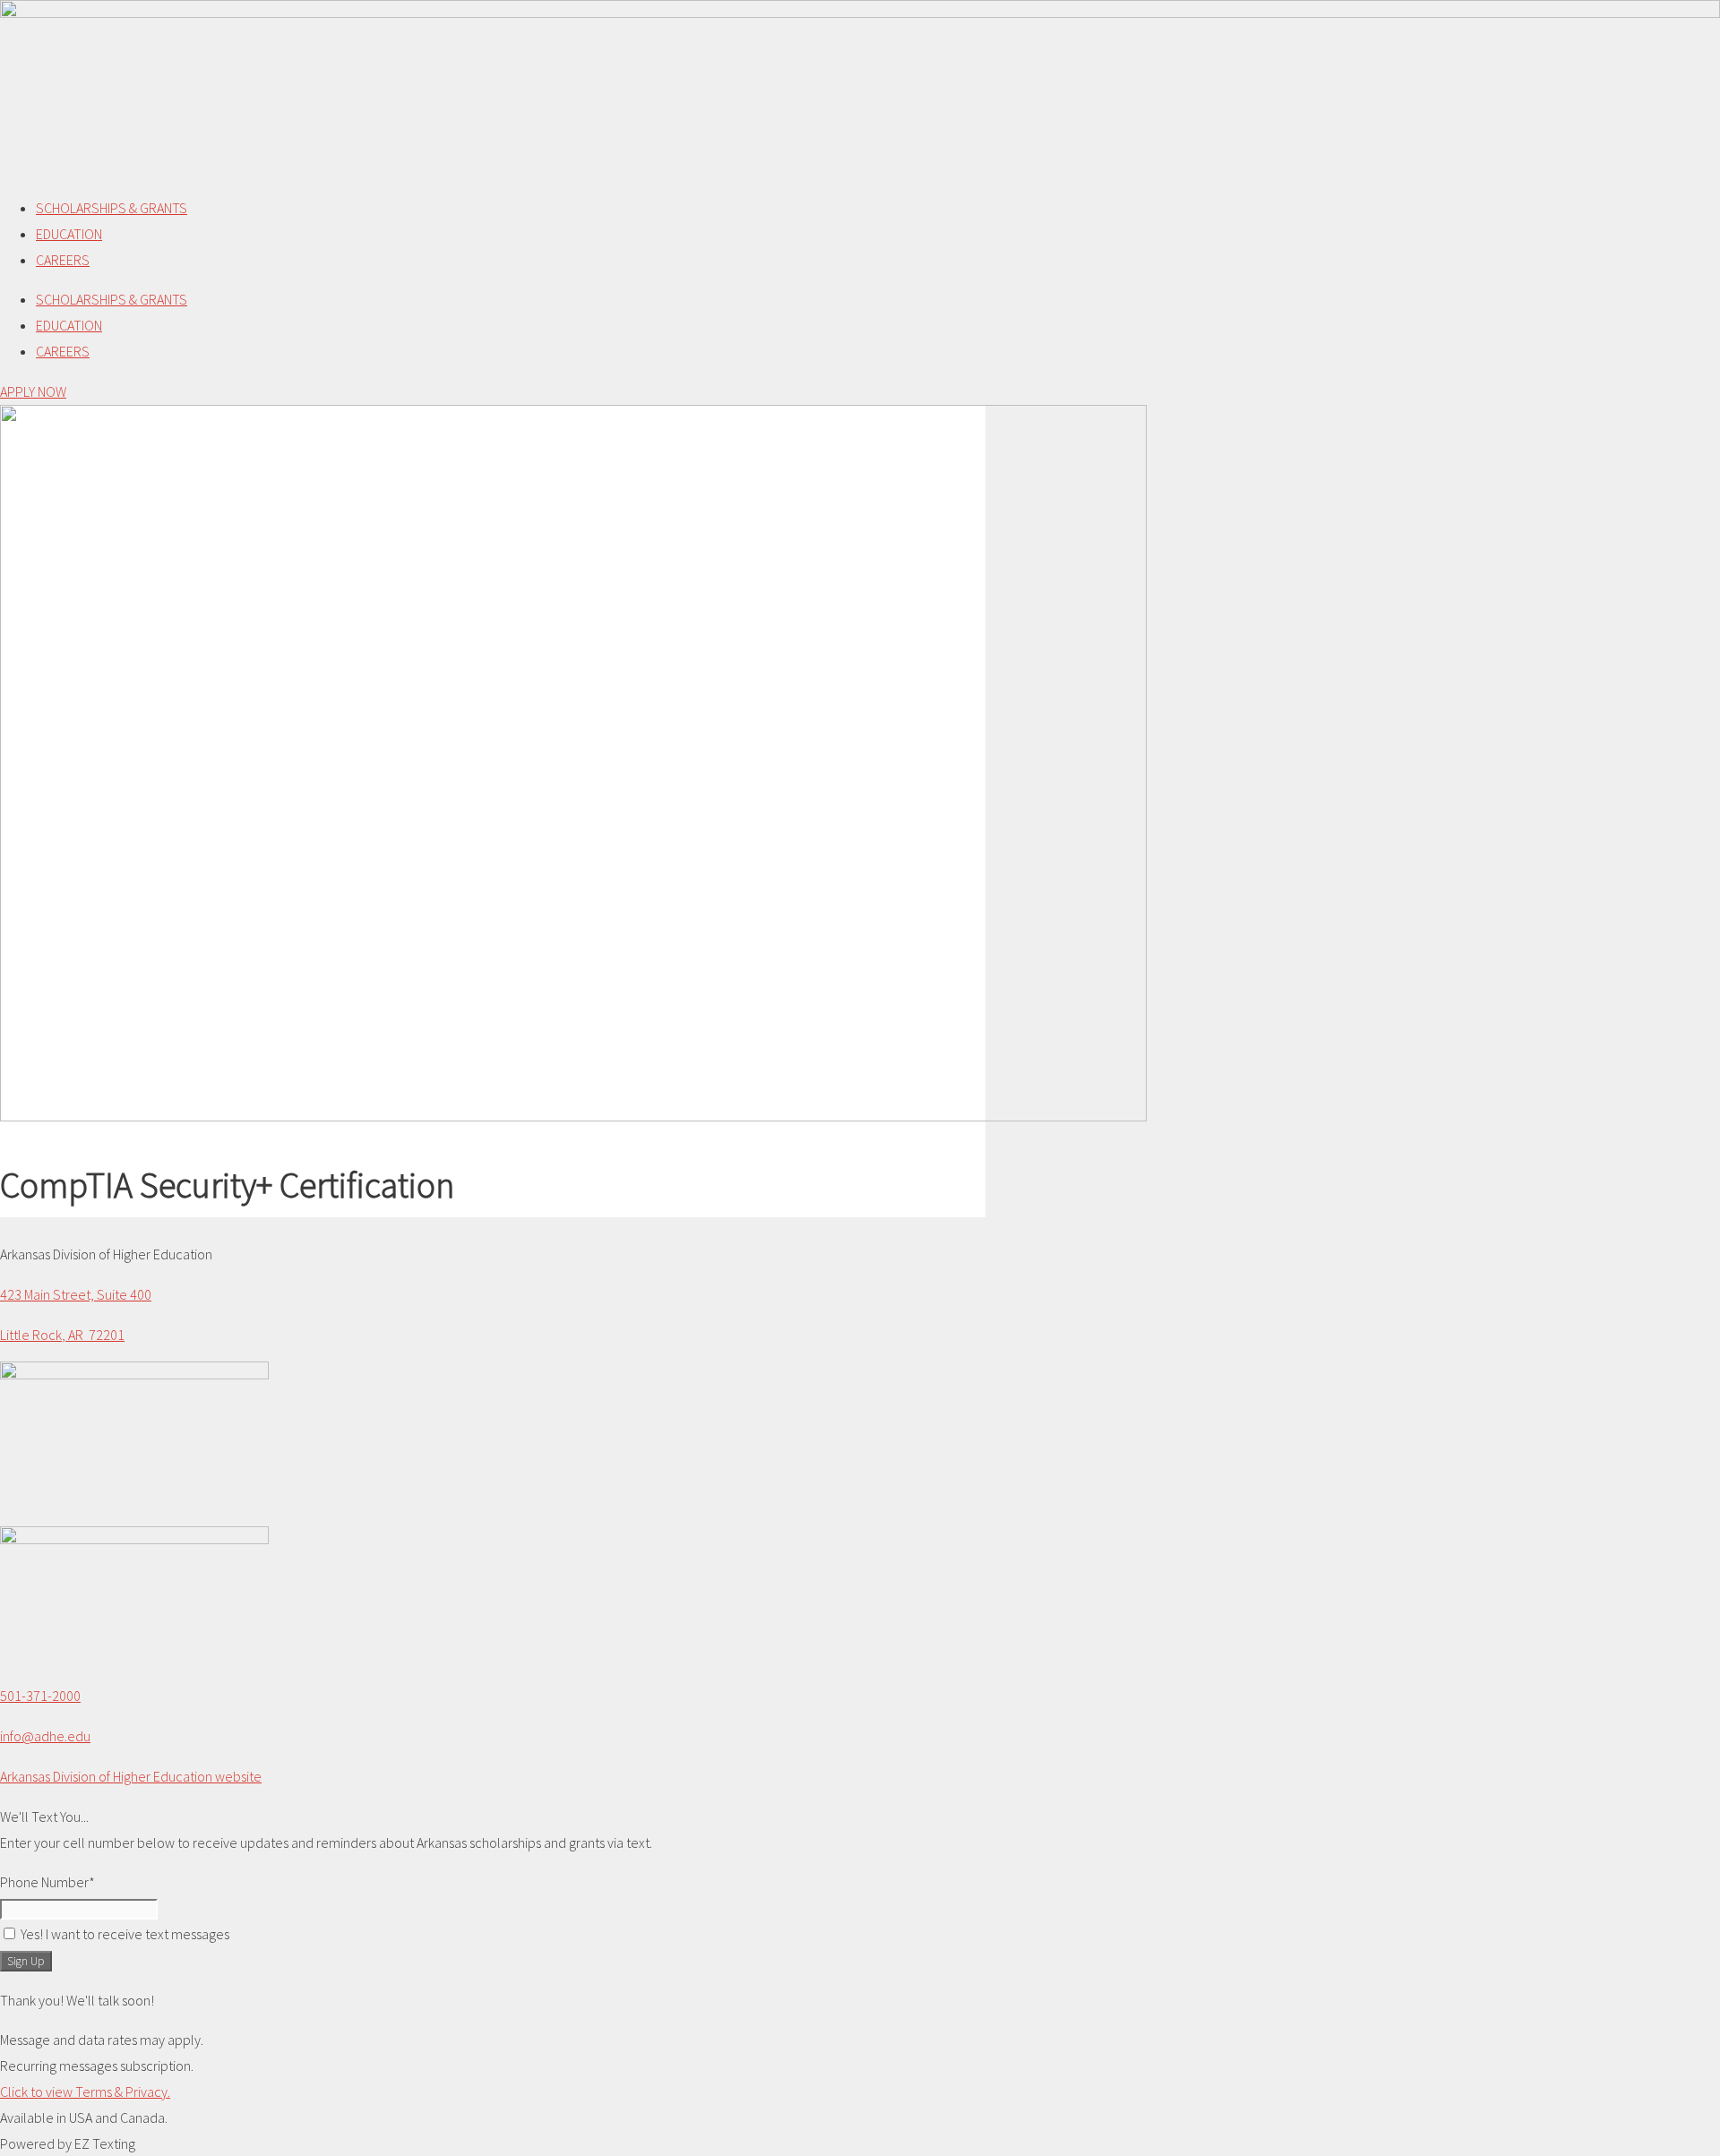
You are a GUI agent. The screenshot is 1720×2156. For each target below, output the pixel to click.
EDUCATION (69, 234)
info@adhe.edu (45, 1736)
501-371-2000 (40, 1696)
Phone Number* (47, 1882)
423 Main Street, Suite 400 (76, 1294)
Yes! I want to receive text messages (125, 1934)
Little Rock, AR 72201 (62, 1335)
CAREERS (63, 260)
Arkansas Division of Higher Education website (131, 1776)
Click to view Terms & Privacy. (85, 2092)
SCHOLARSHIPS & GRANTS (112, 208)
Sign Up (26, 1961)
